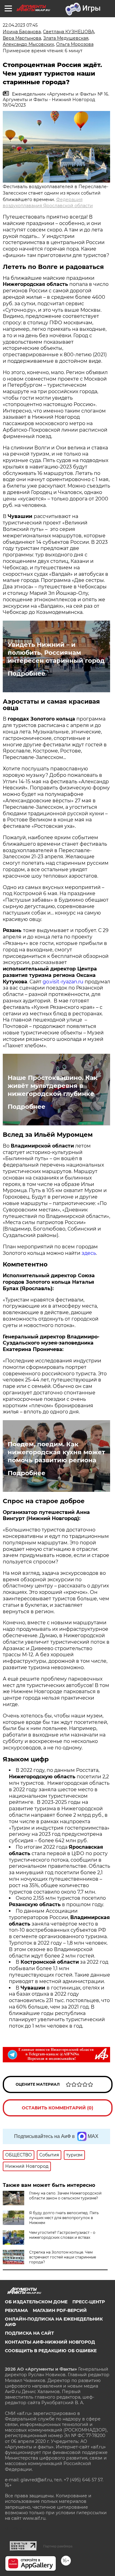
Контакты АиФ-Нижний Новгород (50, 2342)
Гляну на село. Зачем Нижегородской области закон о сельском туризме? (65, 2196)
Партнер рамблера (58, 2546)
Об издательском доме (36, 2302)
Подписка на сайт (29, 2333)
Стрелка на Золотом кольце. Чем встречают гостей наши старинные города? (63, 2257)
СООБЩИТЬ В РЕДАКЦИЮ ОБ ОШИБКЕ (51, 2351)
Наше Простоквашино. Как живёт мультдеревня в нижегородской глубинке (53, 1086)
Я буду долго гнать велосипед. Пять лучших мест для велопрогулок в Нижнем (64, 2218)
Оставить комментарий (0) (57, 2108)
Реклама (16, 2310)
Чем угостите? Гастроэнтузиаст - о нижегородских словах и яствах (62, 2235)
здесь (89, 1253)
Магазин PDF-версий (60, 2310)
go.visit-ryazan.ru (63, 982)
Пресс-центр (89, 2302)
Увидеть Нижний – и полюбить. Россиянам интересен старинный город (56, 653)
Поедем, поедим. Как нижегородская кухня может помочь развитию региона (56, 1452)
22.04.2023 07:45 (20, 25)
